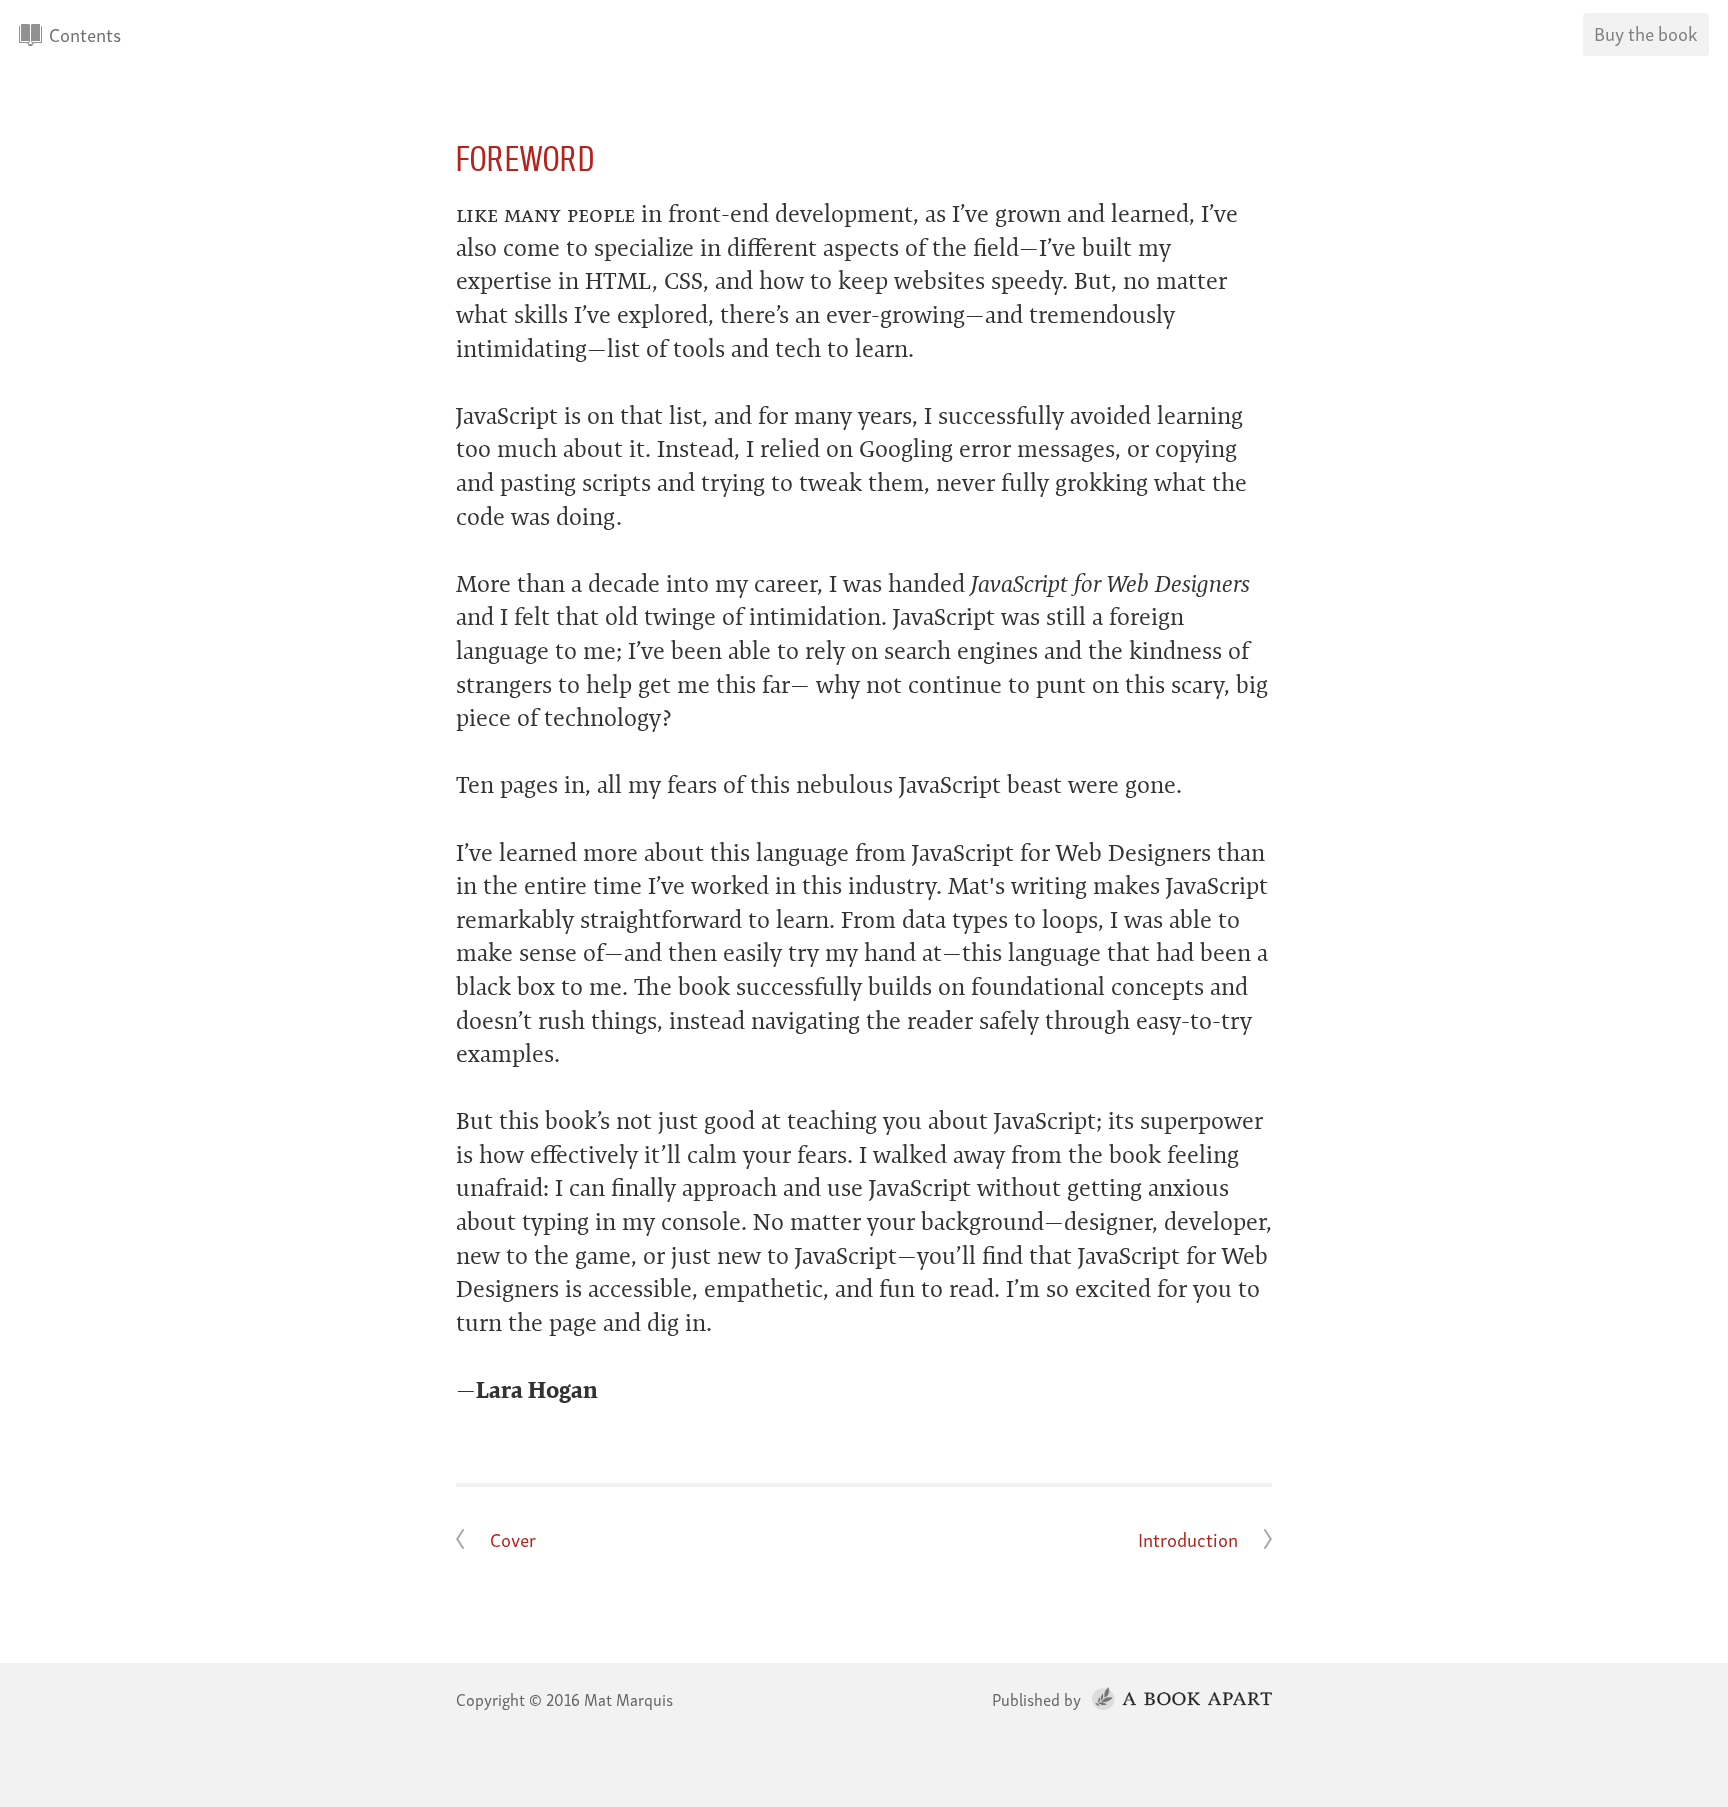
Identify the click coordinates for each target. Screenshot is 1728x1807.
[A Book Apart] (1178, 1698)
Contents (85, 33)
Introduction (1188, 1538)
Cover (513, 1538)
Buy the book (1645, 32)
